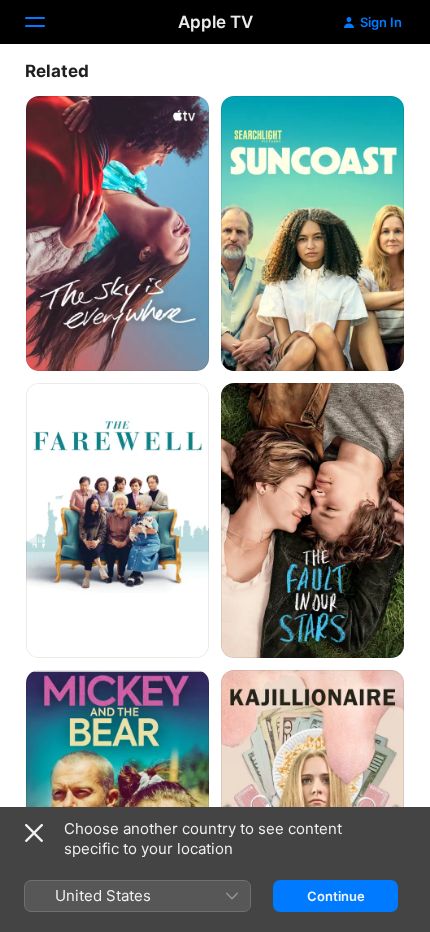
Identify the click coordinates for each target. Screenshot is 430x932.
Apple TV (215, 22)
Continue (336, 896)
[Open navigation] (47, 22)
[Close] (34, 833)
